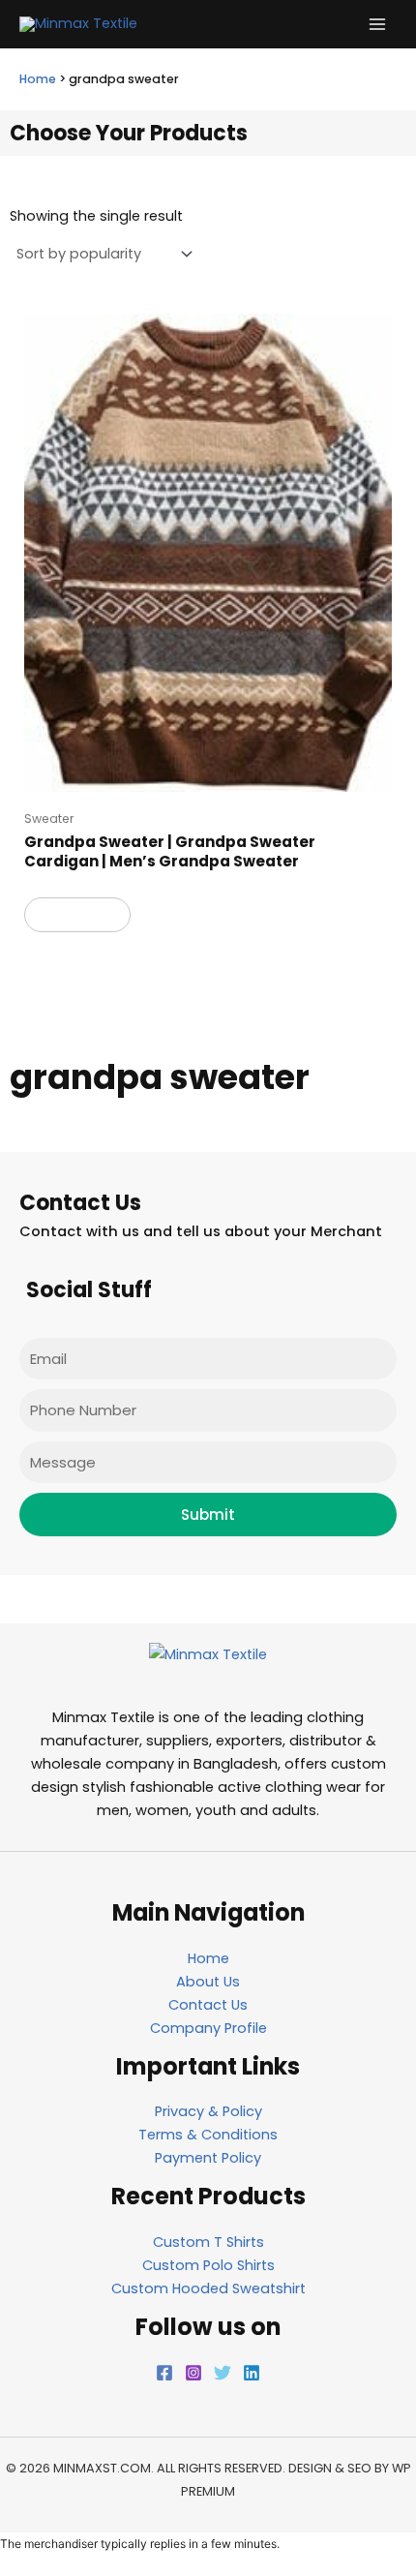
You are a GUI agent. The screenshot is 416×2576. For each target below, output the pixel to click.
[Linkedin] (252, 2373)
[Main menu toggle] (377, 24)
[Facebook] (164, 2373)
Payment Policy (208, 2158)
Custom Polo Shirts (208, 2265)
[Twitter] (223, 2373)
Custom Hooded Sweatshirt (208, 2288)
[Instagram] (193, 2373)
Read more (77, 914)
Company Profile (208, 2028)
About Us (208, 1982)
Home (38, 79)
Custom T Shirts (208, 2242)
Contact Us (208, 2005)
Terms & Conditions (208, 2135)
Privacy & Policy (208, 2111)
